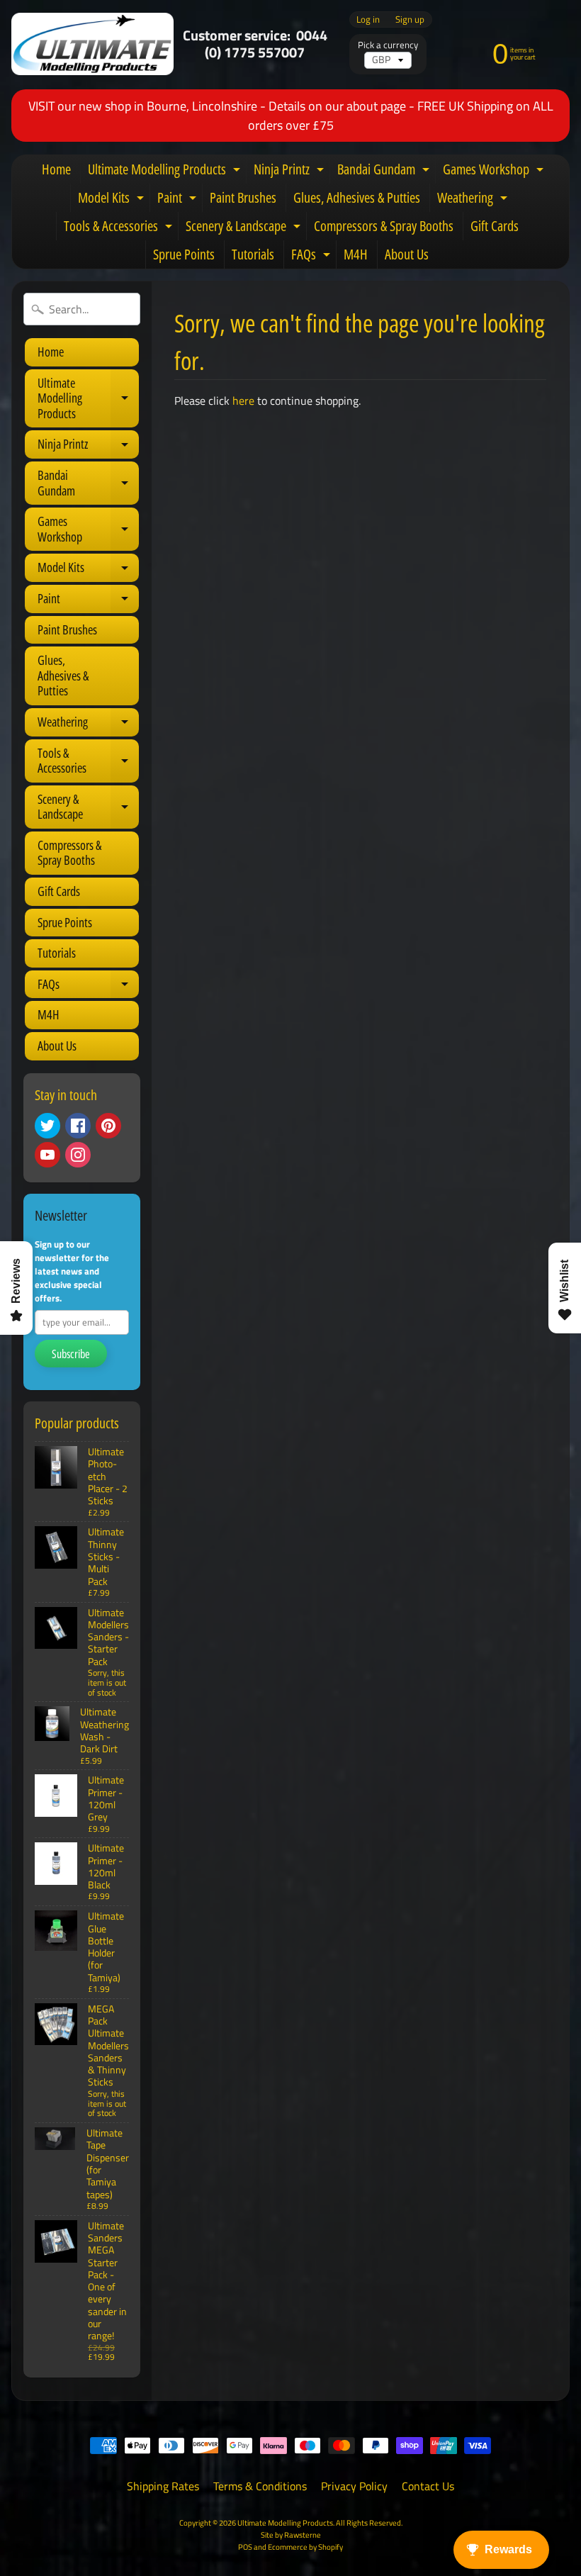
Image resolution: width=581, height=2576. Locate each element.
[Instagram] (78, 1155)
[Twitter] (47, 1126)
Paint (179, 200)
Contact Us (428, 2486)
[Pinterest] (108, 1126)
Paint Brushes (243, 197)
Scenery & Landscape (245, 228)
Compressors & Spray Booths (384, 226)
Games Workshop (495, 172)
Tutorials (253, 254)
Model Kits (113, 200)
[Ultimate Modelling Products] (92, 44)
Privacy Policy (354, 2486)
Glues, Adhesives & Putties (357, 197)
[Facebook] (78, 1126)
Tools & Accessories (120, 228)
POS (245, 2547)
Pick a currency (388, 45)
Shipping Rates (163, 2486)
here (243, 401)
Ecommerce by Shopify (305, 2547)
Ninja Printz (290, 172)
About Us (407, 254)
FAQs (312, 257)
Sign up (410, 19)
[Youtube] (47, 1155)
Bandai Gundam (385, 172)
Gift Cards (495, 226)
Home (56, 169)
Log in (368, 19)
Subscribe (71, 1354)
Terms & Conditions (260, 2486)
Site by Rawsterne (291, 2535)
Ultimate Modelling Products (166, 172)
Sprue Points (184, 254)
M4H (356, 254)
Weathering (474, 200)
